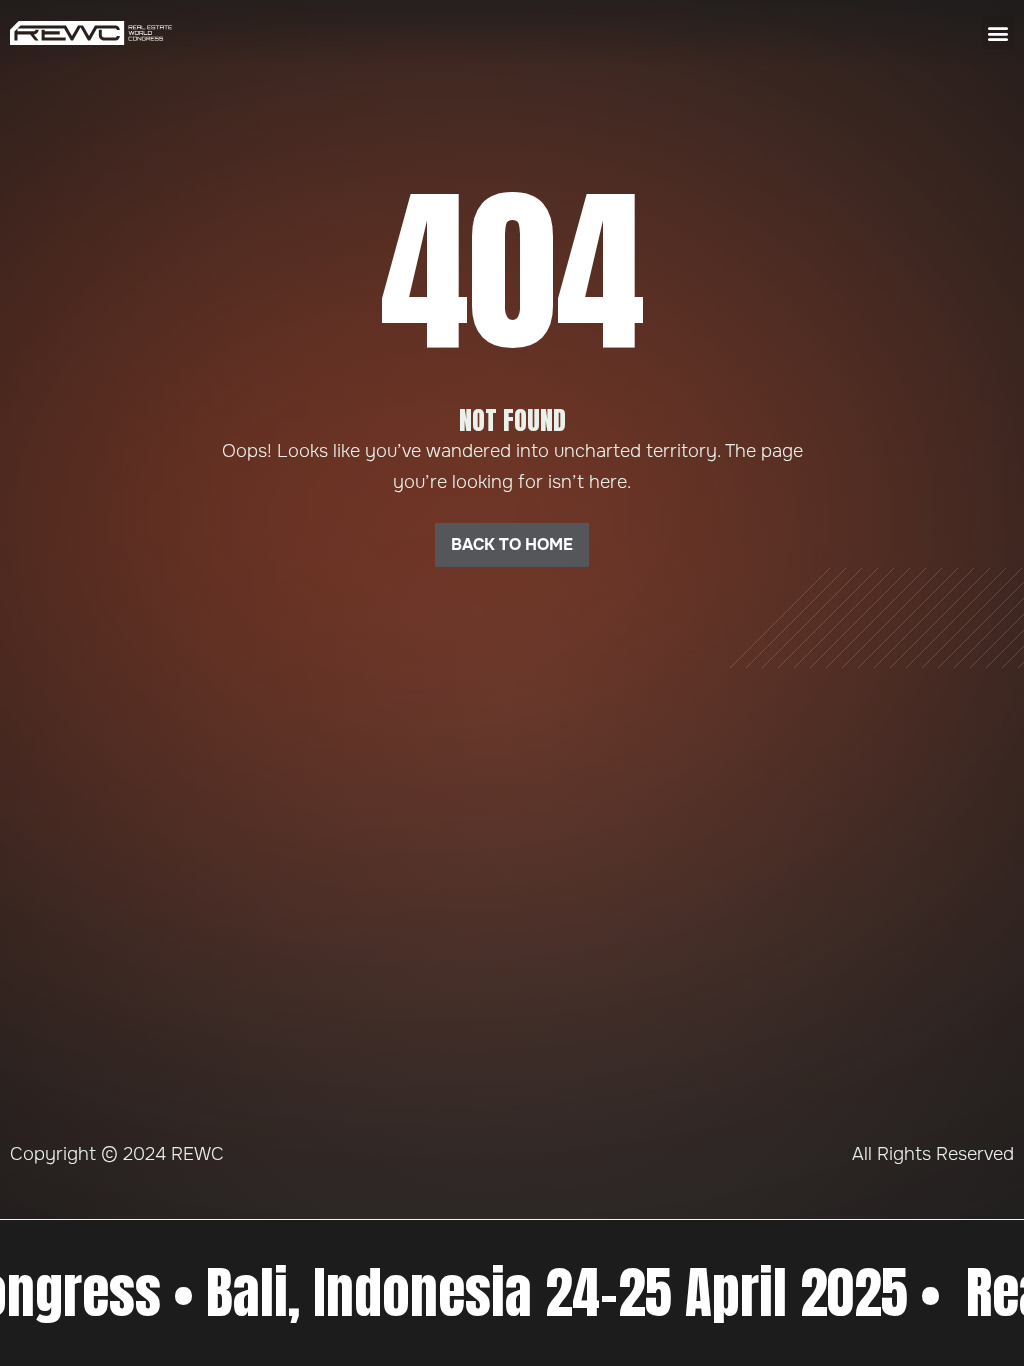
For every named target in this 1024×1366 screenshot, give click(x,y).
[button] (997, 32)
